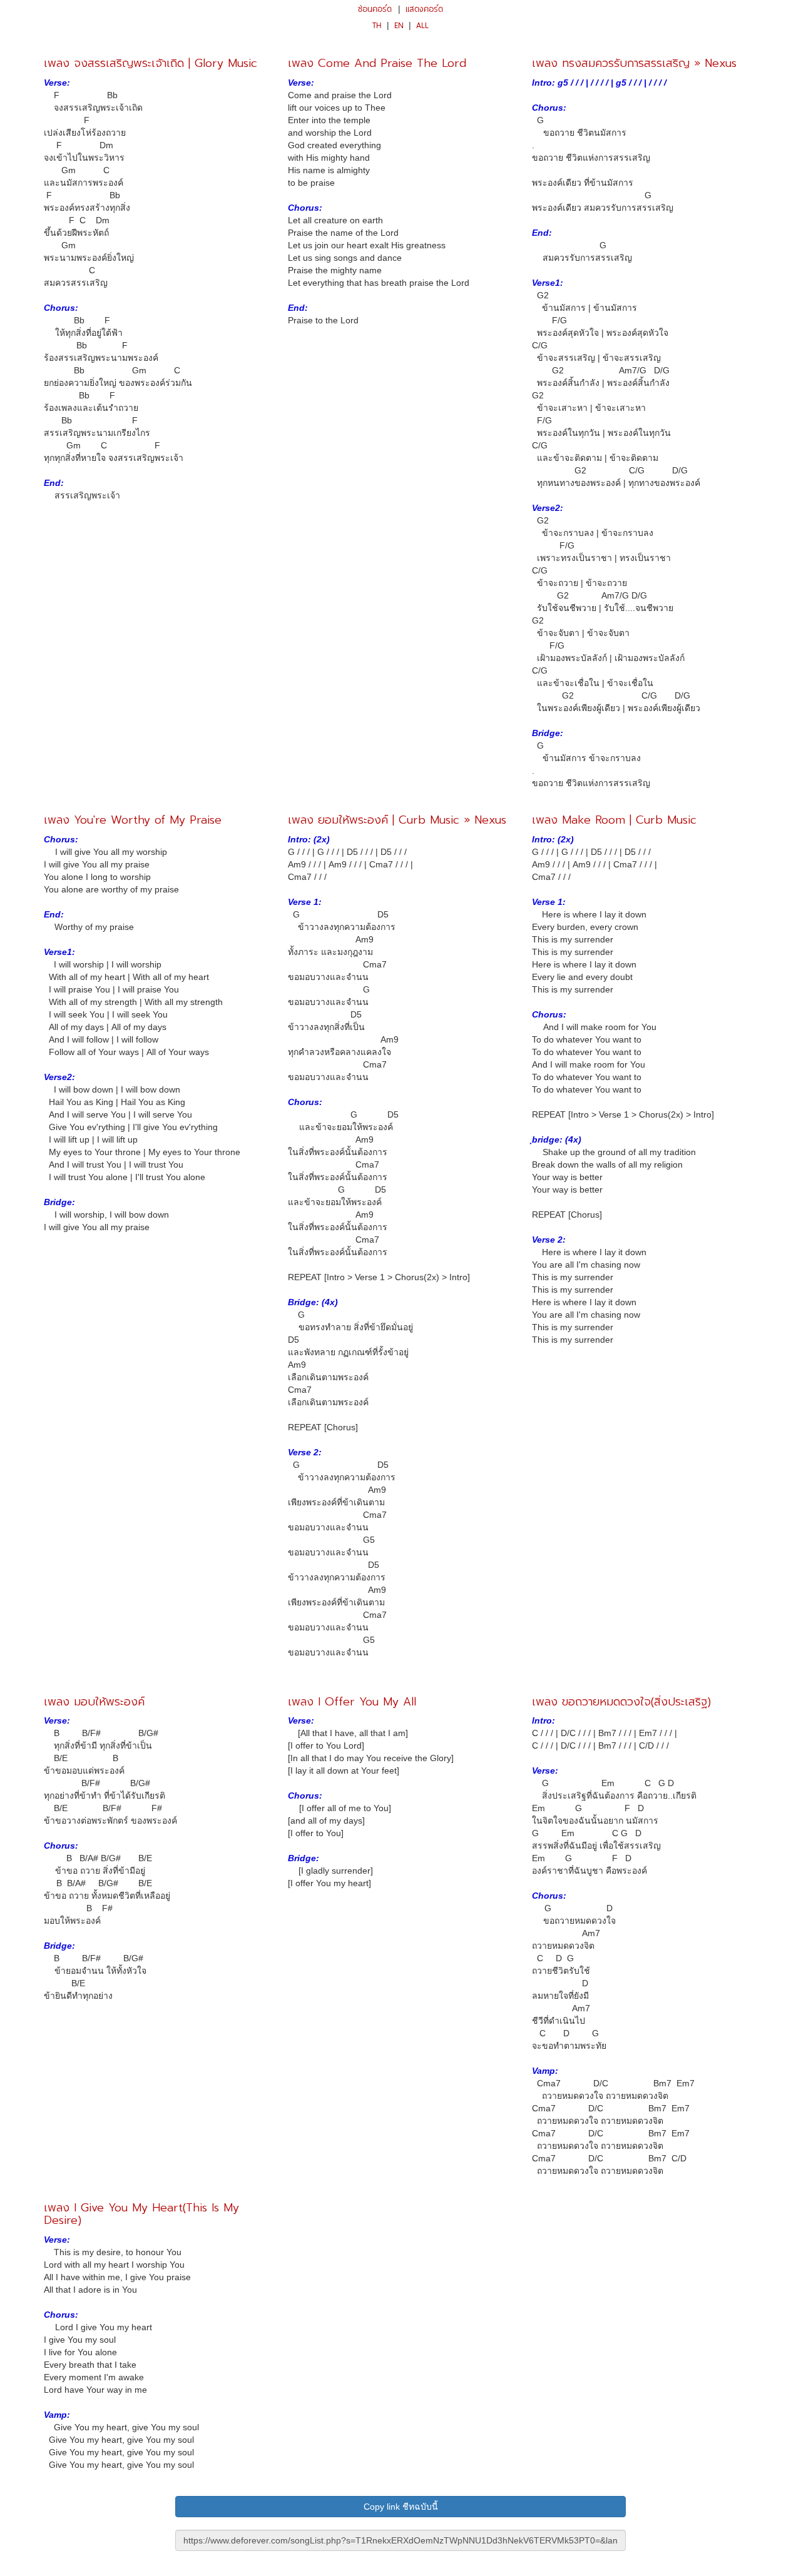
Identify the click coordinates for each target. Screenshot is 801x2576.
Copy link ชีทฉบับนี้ (401, 2507)
